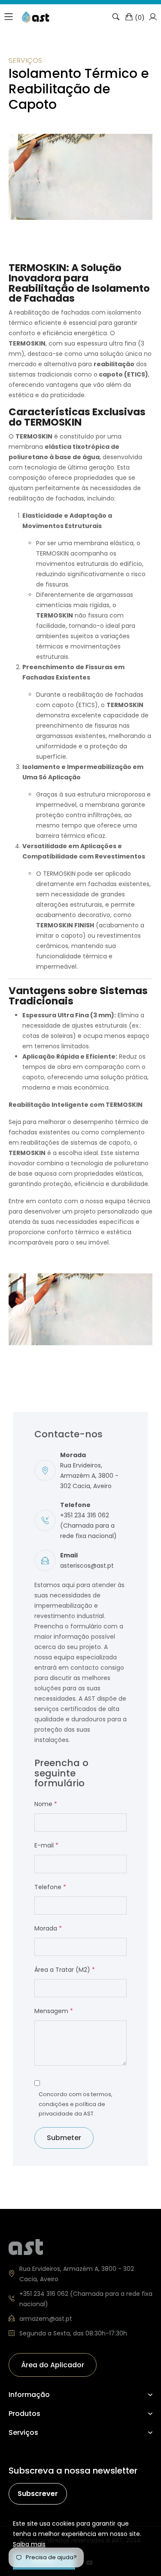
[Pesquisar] (116, 17)
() (140, 17)
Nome (46, 1804)
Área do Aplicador (53, 2365)
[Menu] (9, 17)
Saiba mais (29, 2544)
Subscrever (38, 2494)
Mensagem (54, 2011)
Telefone (50, 1887)
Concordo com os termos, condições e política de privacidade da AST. (76, 2104)
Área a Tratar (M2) (65, 1970)
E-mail (46, 1845)
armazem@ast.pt (46, 2319)
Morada (48, 1928)
